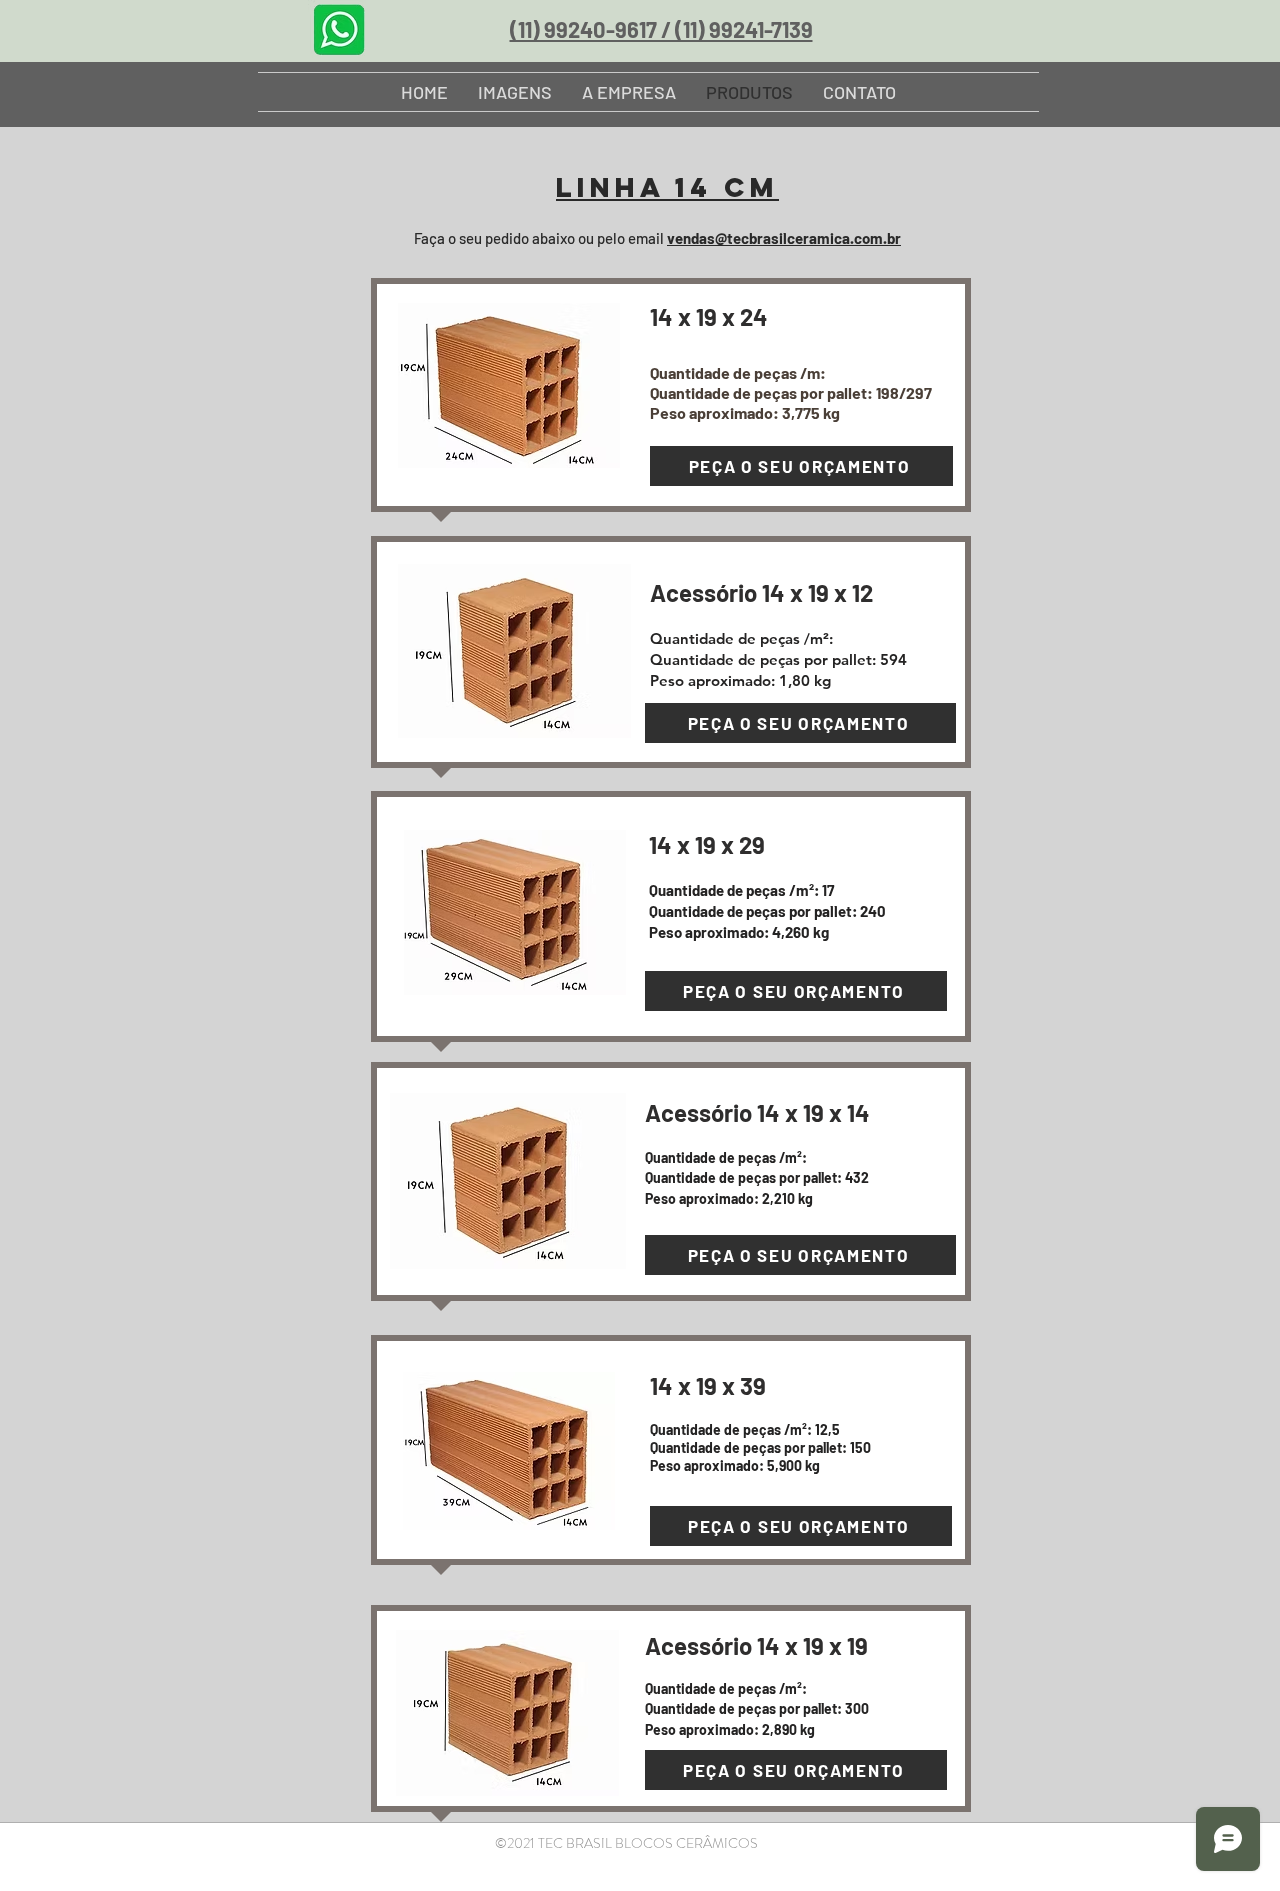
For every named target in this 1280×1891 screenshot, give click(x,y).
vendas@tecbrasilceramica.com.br (784, 238)
